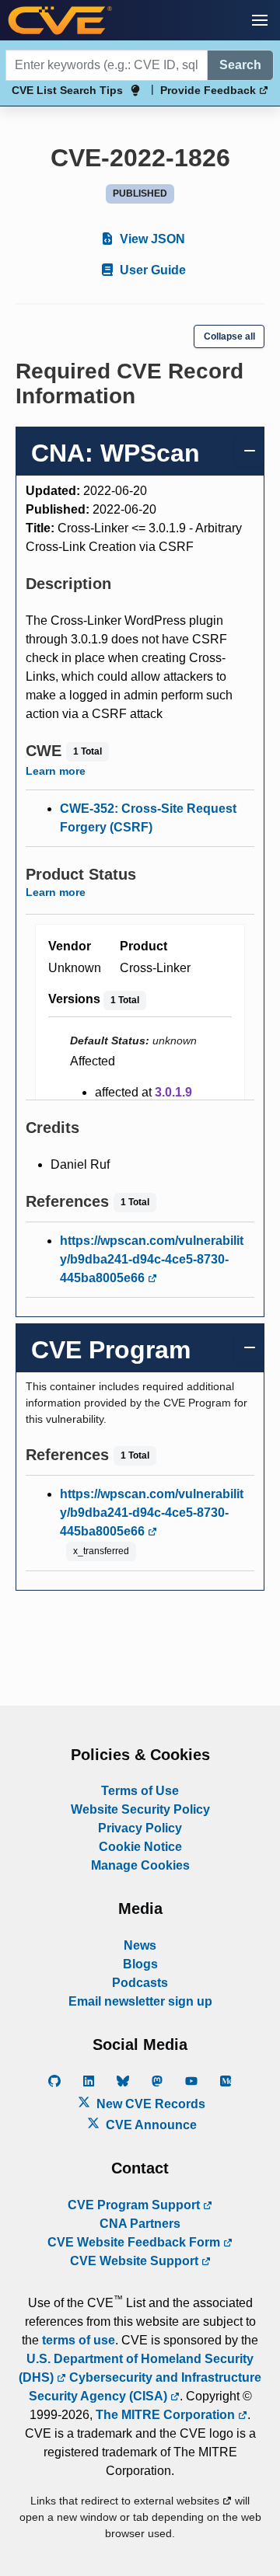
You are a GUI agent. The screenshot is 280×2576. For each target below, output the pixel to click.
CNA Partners (140, 2224)
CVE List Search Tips (67, 90)
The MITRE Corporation (167, 2415)
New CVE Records (149, 2104)
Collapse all (229, 336)
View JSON (151, 239)
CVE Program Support (135, 2205)
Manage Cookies (140, 1865)
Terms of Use (140, 1791)
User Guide (151, 270)
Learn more (56, 771)
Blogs (140, 1964)
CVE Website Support (136, 2261)
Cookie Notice (140, 1847)
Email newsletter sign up (140, 2001)
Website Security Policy (140, 1809)
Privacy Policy (140, 1828)
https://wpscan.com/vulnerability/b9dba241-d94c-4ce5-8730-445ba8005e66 (152, 1259)
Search (240, 65)
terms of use (79, 2340)
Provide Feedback (210, 90)
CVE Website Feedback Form (135, 2242)
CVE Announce (150, 2125)
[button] (260, 20)
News (140, 1945)
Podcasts (140, 1983)
